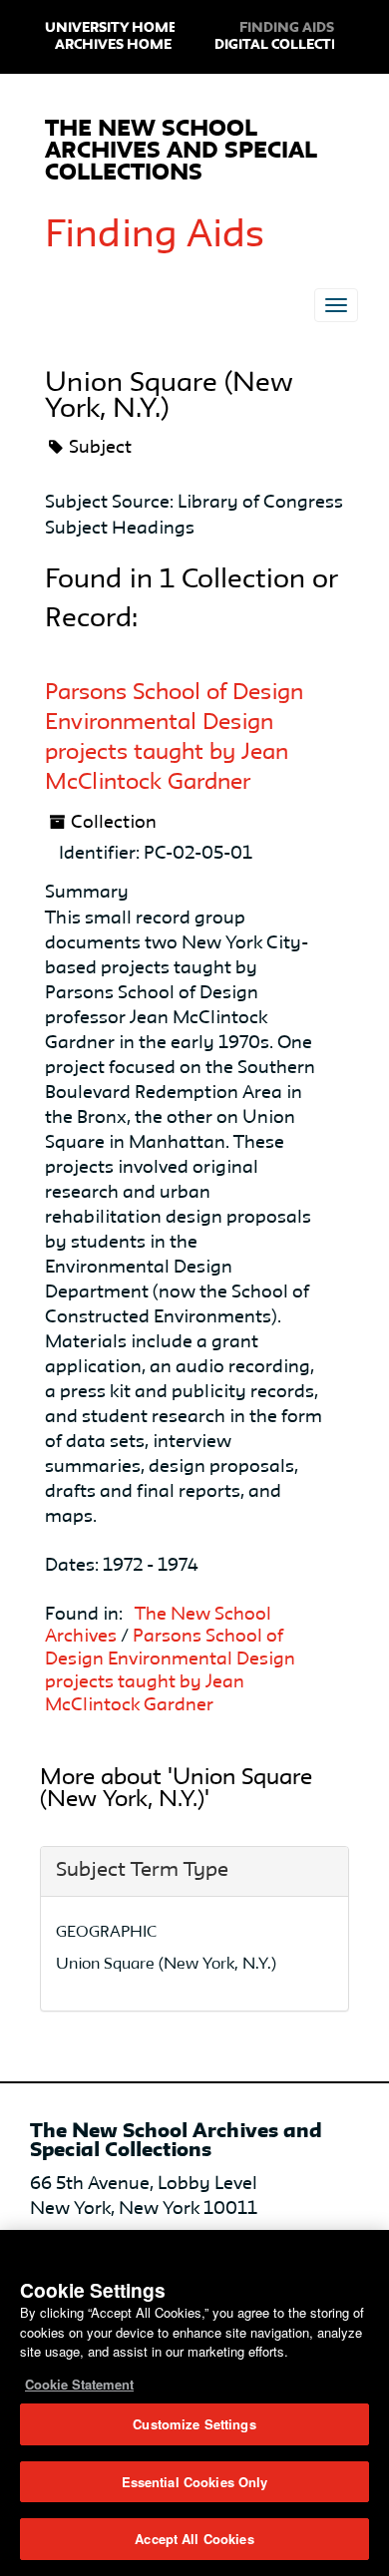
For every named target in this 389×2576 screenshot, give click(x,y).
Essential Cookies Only (195, 2482)
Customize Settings (194, 2424)
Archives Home (113, 45)
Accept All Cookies (194, 2539)
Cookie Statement (79, 2384)
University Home (111, 28)
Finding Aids (155, 236)
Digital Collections (290, 45)
